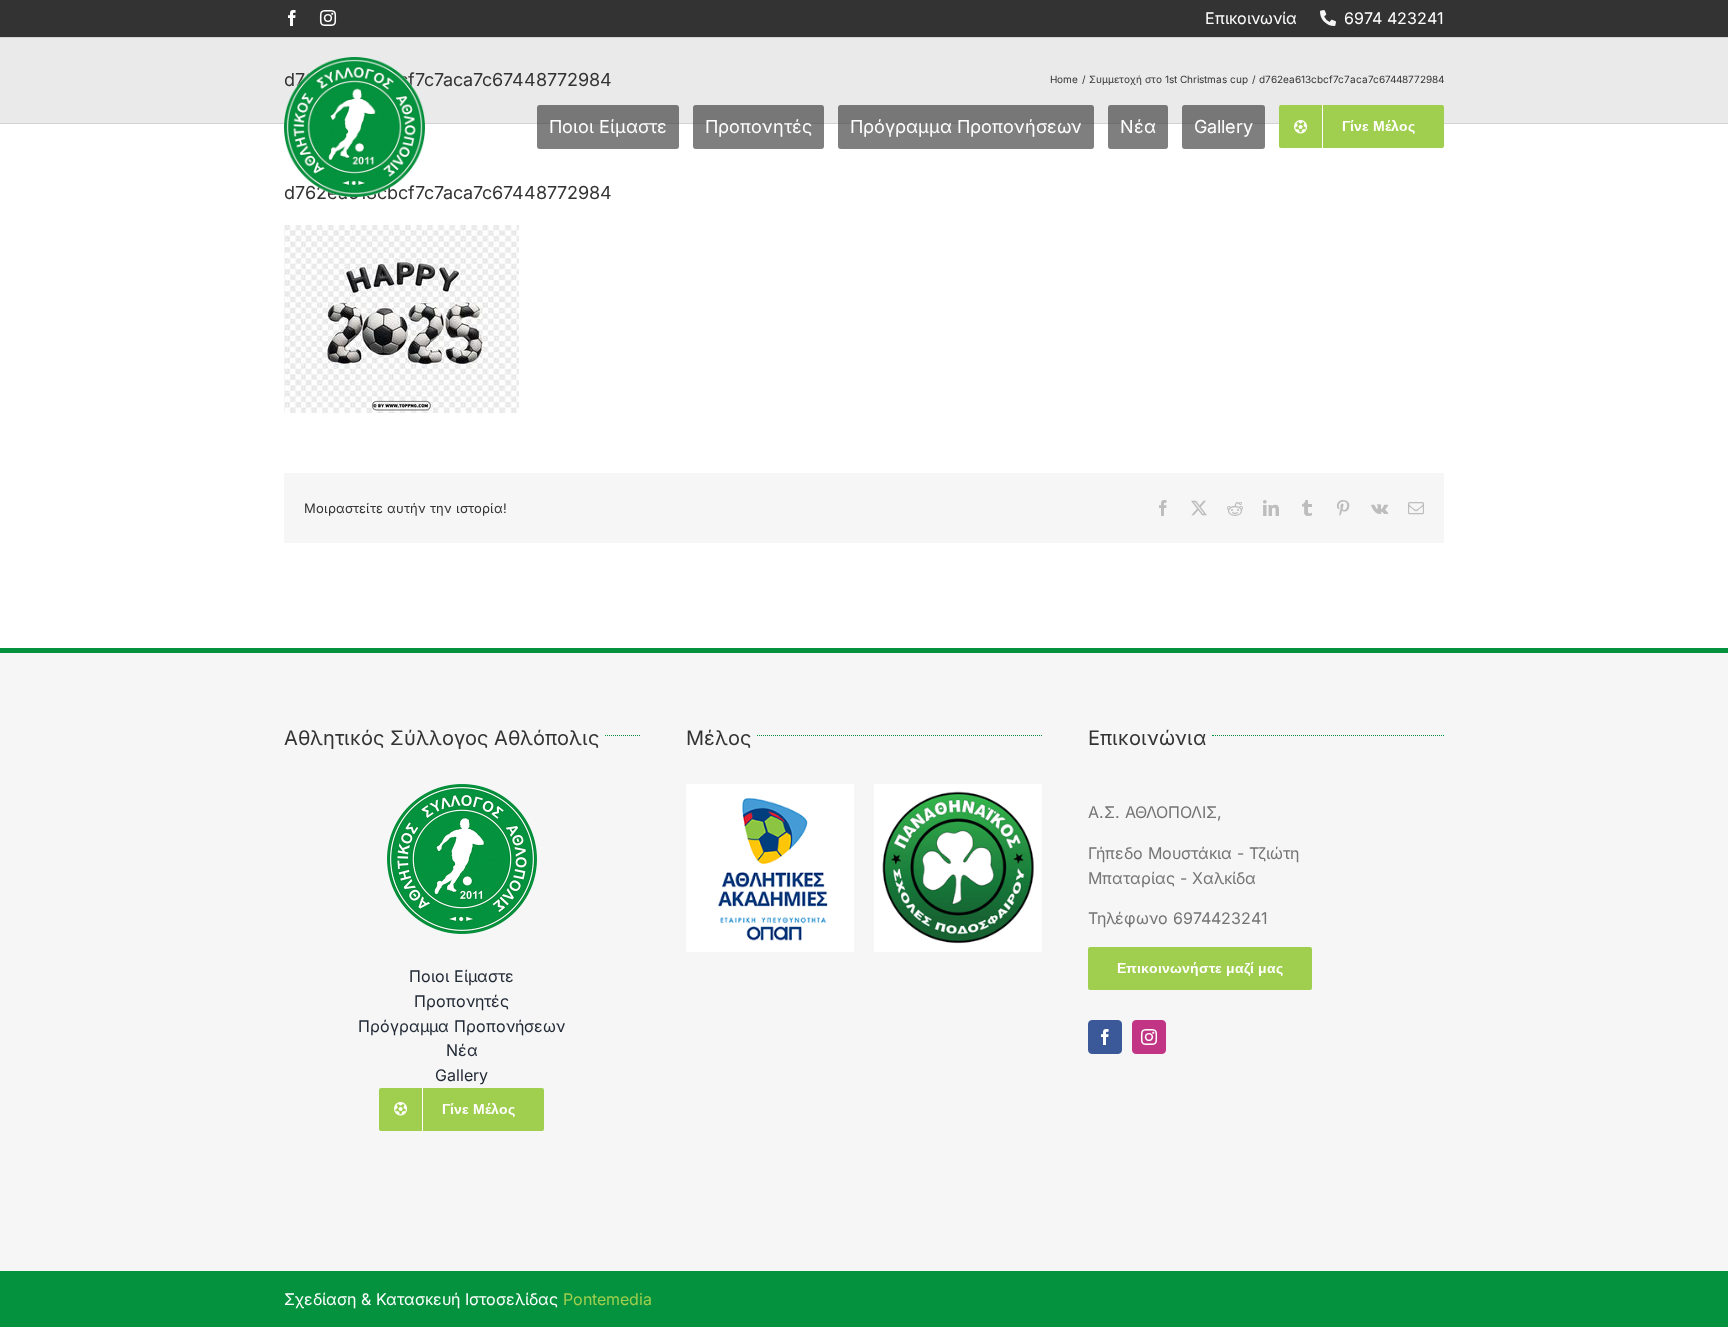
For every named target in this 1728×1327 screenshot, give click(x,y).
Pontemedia (607, 1299)
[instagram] (328, 18)
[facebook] (292, 18)
